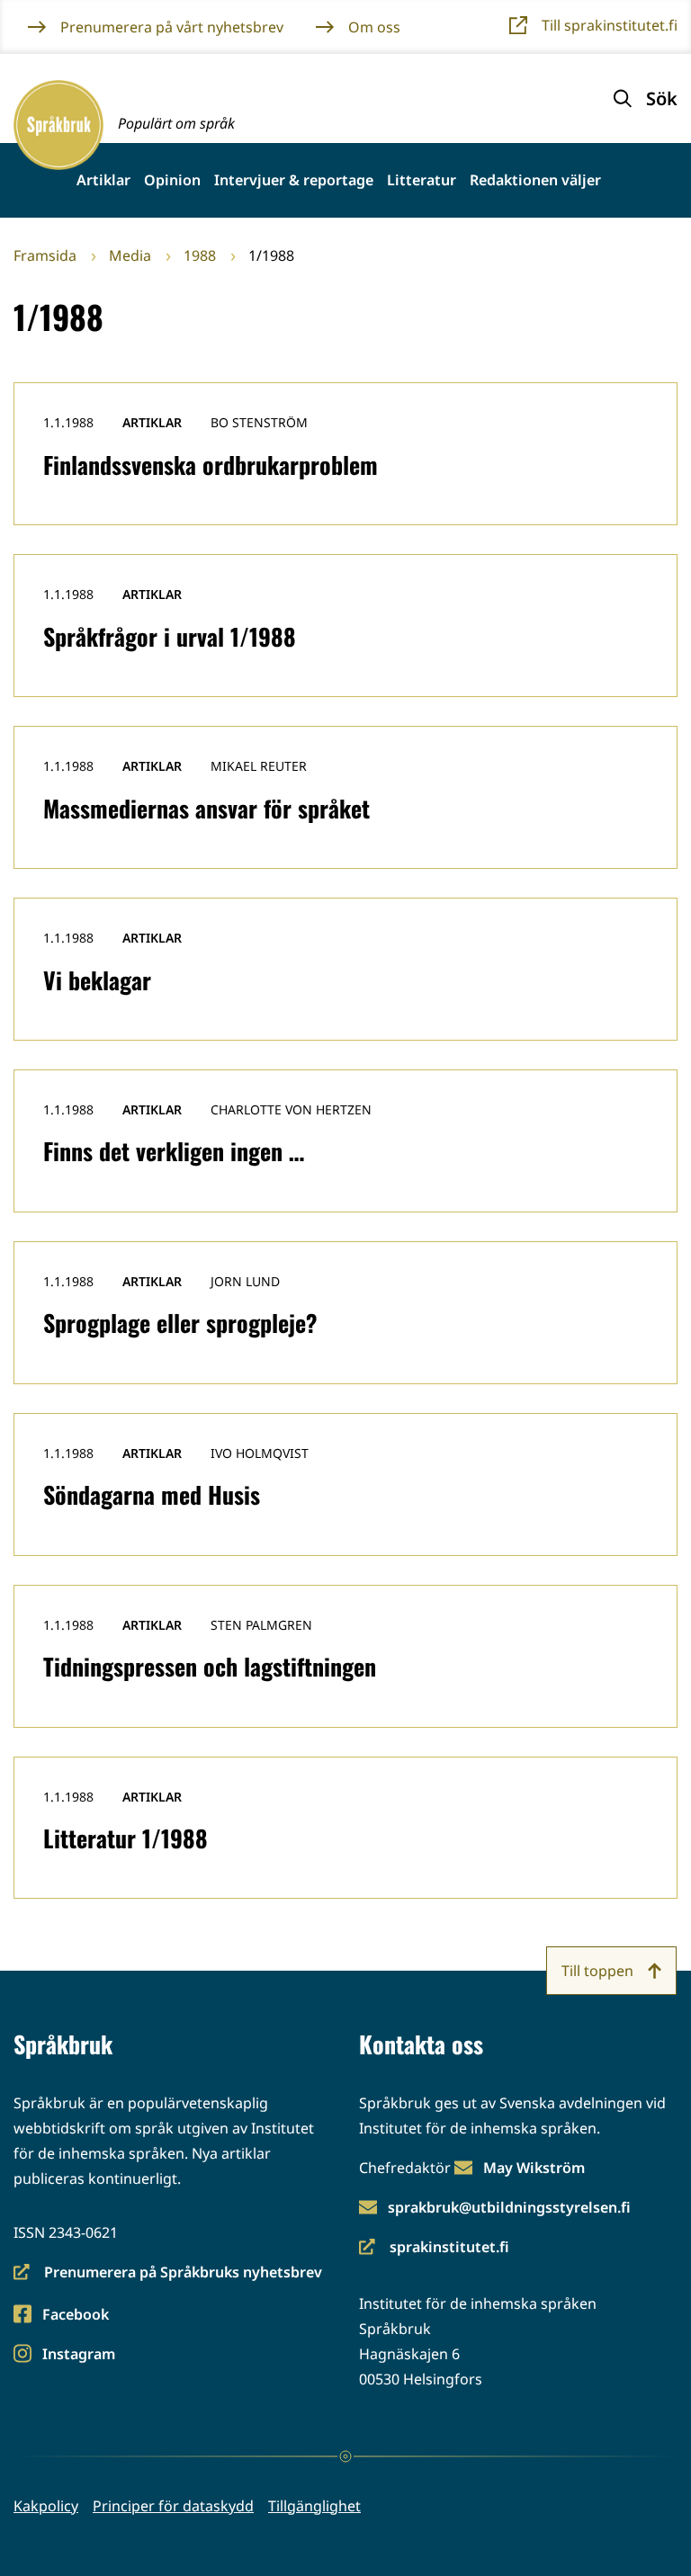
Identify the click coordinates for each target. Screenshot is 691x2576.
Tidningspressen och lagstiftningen (210, 1666)
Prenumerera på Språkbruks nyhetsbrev (168, 2273)
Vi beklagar (97, 980)
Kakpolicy (46, 2506)
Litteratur (422, 180)
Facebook (75, 2316)
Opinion (172, 180)
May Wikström (534, 2168)
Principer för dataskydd (173, 2506)
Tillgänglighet (314, 2506)
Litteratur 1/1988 (126, 1838)
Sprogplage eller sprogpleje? (180, 1323)
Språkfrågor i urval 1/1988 (170, 636)
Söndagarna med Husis (152, 1494)
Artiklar (103, 180)
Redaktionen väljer (535, 180)
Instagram (78, 2355)
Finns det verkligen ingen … (174, 1151)
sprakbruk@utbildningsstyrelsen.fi (509, 2207)
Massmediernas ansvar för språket (206, 808)
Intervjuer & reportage (294, 180)
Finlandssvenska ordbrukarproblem (211, 465)
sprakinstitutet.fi (434, 2248)
